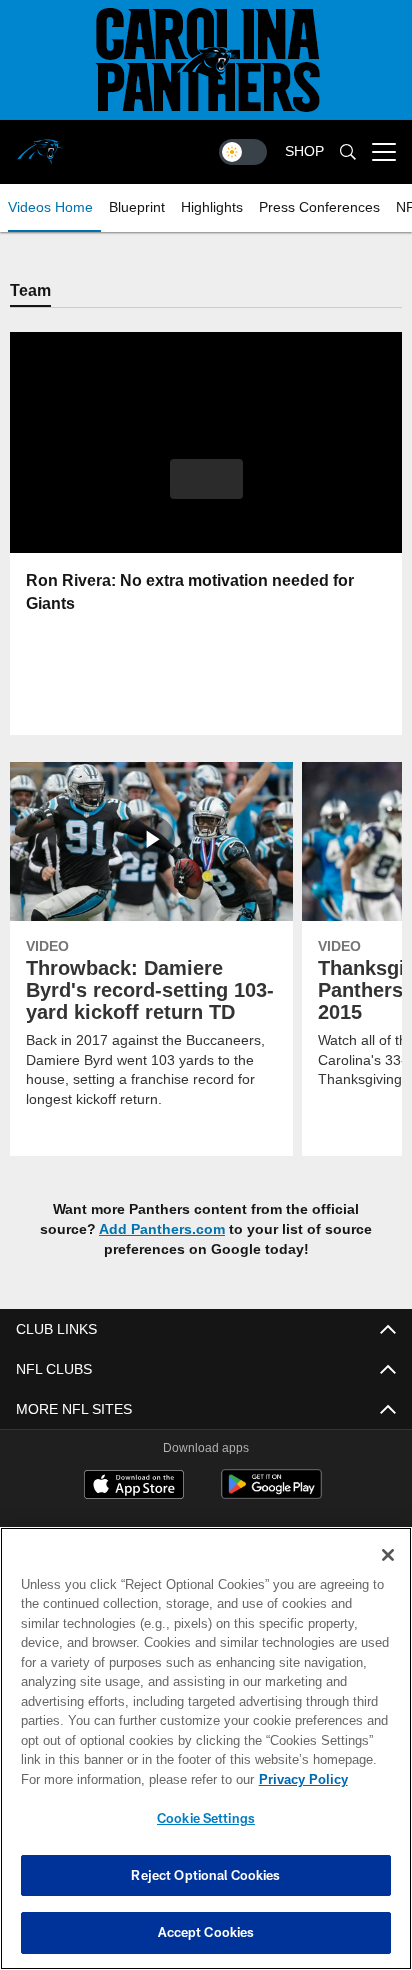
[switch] (243, 152)
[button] (206, 492)
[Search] (348, 152)
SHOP (304, 151)
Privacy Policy (131, 1779)
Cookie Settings (206, 1818)
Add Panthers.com (162, 1229)
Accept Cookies (206, 1932)
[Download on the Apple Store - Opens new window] (134, 1488)
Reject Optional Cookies (205, 1875)
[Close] (388, 1555)
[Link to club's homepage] (40, 144)
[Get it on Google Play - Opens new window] (271, 1495)
